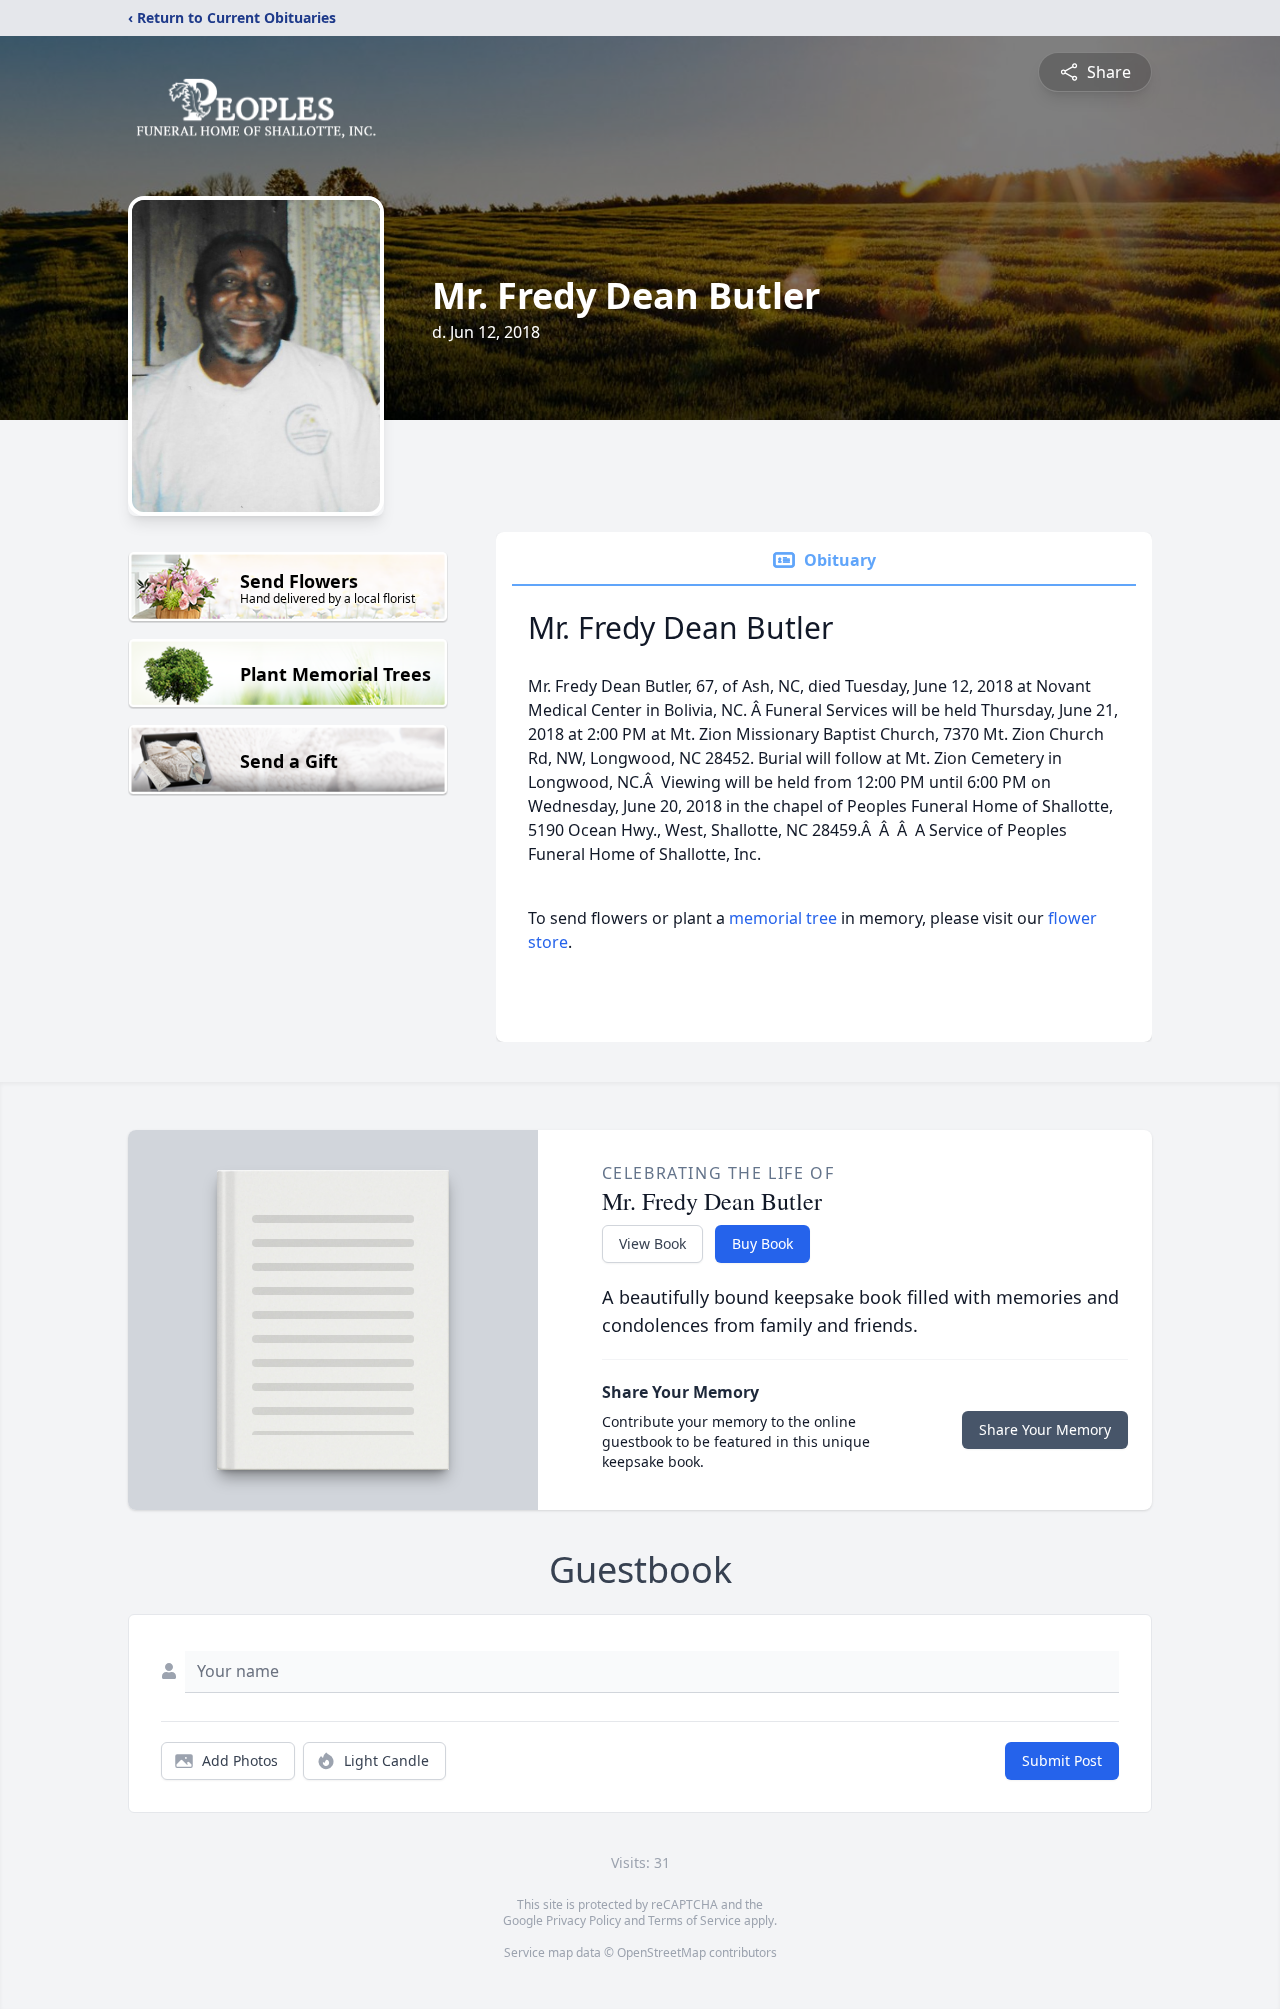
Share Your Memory (1045, 1429)
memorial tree (783, 918)
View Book (652, 1243)
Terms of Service (694, 1920)
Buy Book (762, 1243)
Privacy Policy (583, 1920)
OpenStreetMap (661, 1952)
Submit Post (1062, 1760)
